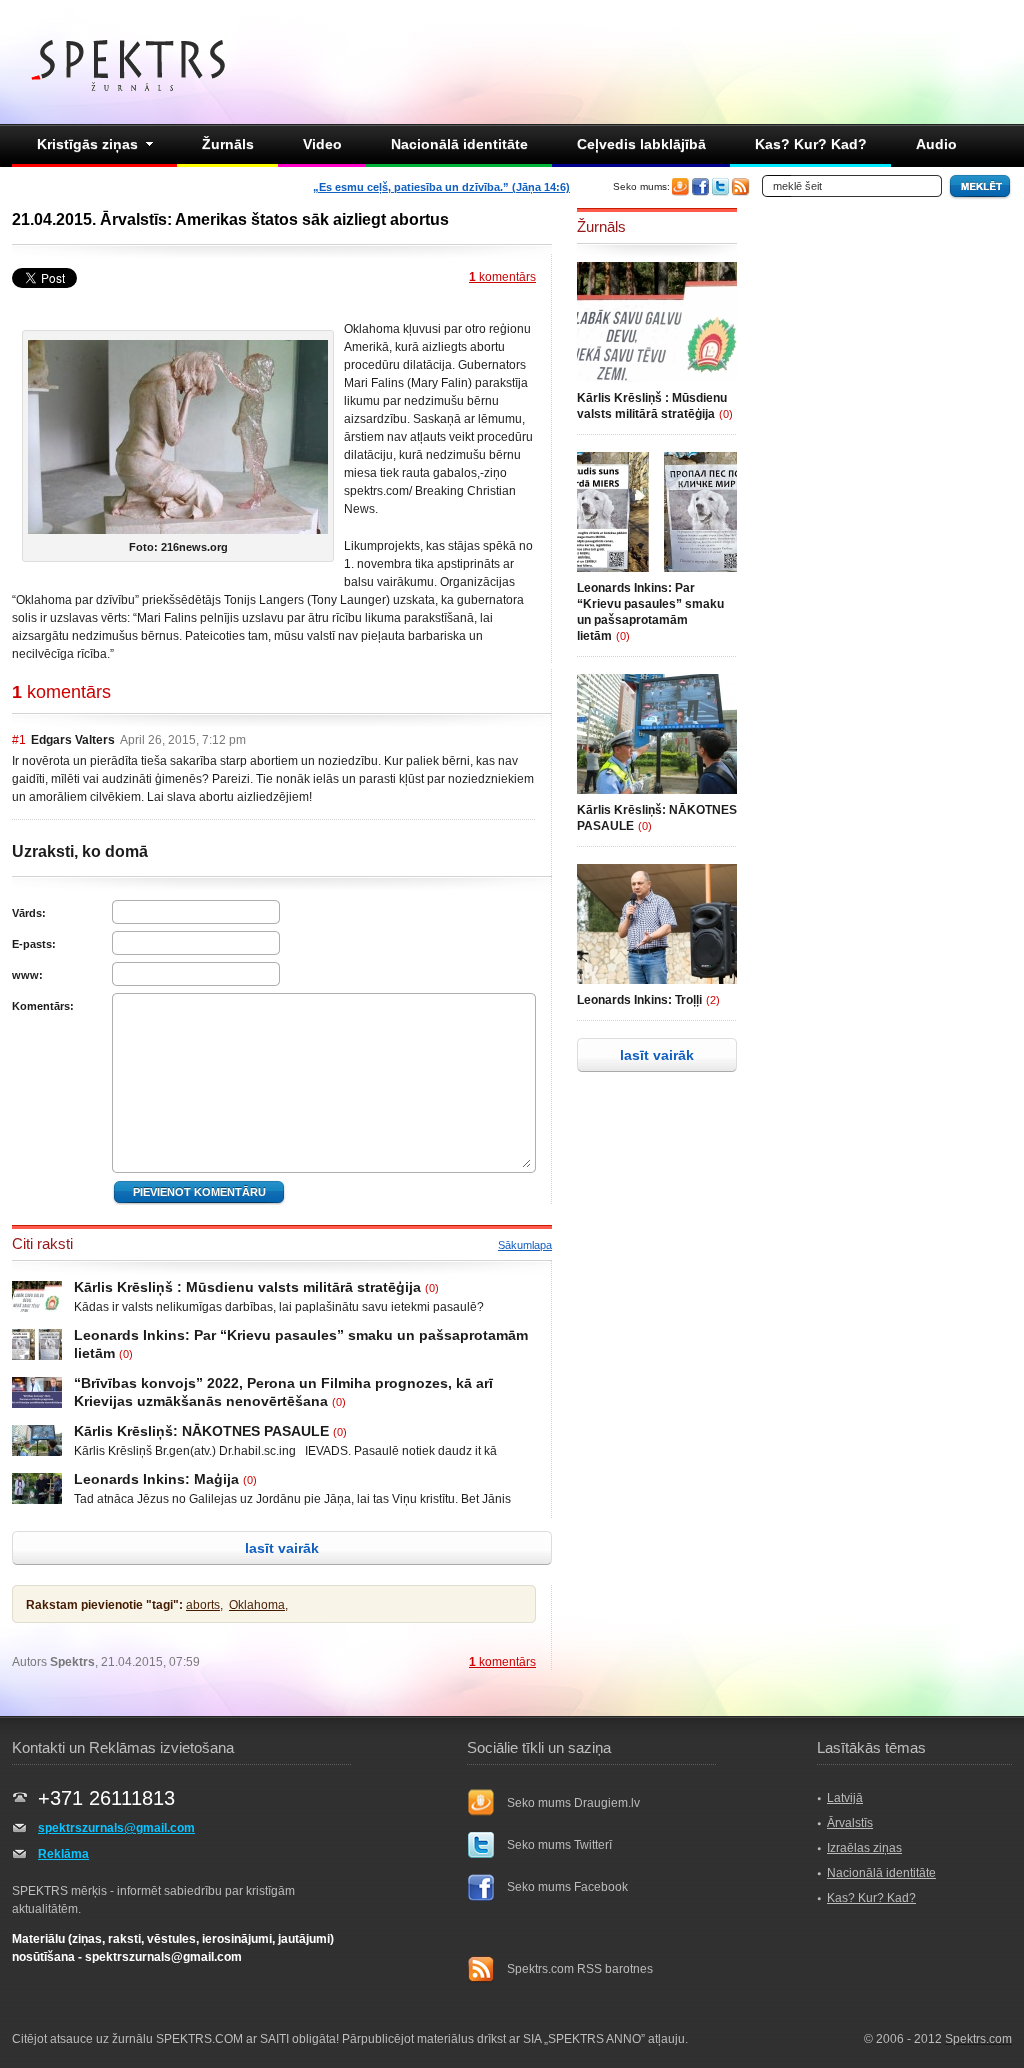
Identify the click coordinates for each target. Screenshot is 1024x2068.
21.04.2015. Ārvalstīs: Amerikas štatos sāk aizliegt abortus (230, 219)
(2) (713, 1000)
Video (322, 144)
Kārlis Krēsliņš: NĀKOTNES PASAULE (201, 1431)
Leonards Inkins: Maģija (156, 1479)
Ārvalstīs (850, 1823)
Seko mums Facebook (567, 1887)
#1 (19, 740)
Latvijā (845, 1798)
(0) (432, 1288)
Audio (936, 144)
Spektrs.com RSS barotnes (580, 1969)
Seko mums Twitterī (559, 1845)
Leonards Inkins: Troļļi (639, 1000)
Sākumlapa (525, 1245)
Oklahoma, (258, 1605)
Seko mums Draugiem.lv (573, 1803)
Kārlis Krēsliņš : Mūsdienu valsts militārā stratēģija (247, 1287)
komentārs (502, 277)
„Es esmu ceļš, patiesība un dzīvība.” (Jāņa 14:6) (441, 187)
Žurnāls (228, 144)
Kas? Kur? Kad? (811, 144)
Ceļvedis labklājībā (641, 144)
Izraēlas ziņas (864, 1848)
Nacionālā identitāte (459, 144)
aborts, (204, 1605)
